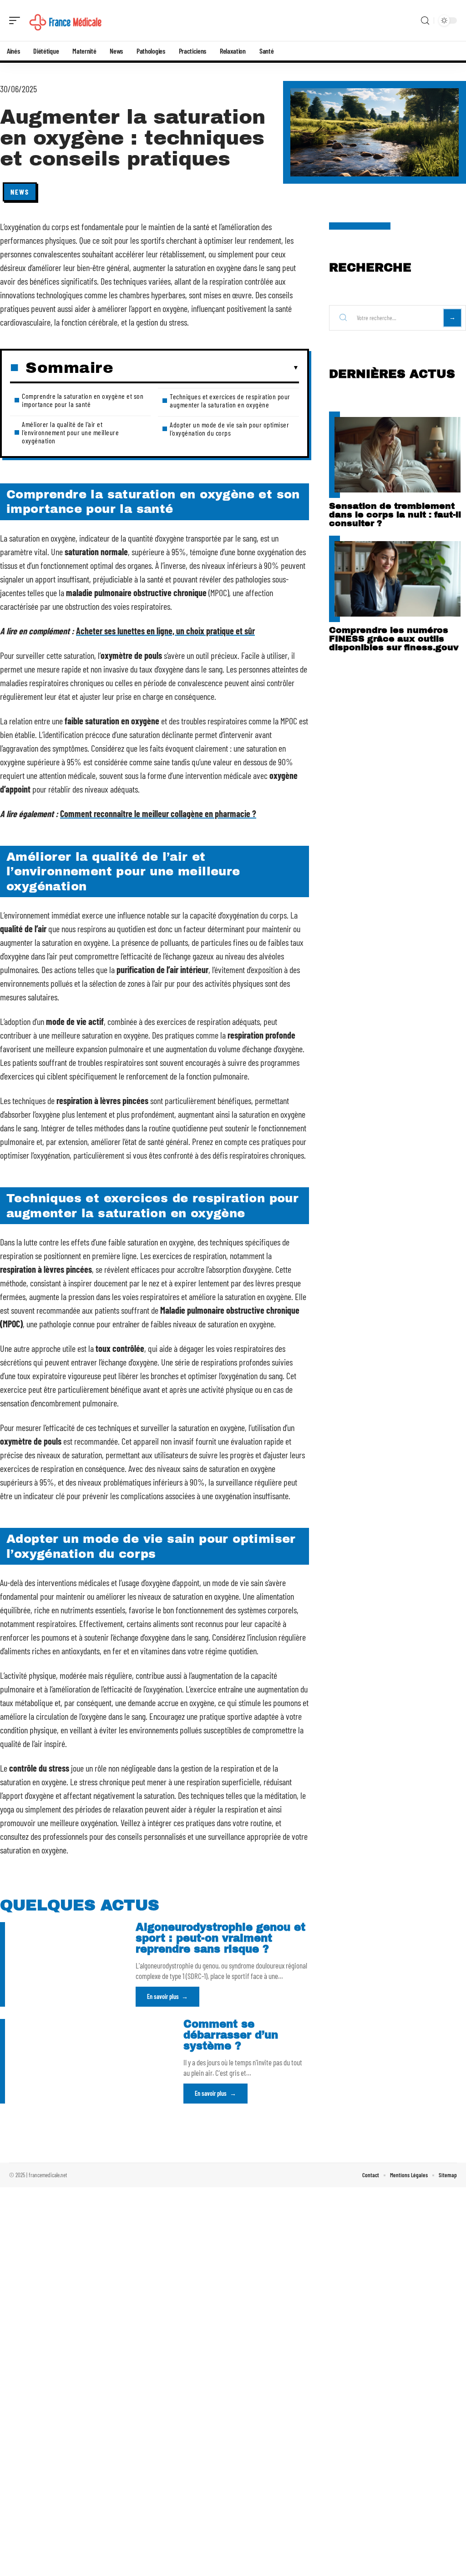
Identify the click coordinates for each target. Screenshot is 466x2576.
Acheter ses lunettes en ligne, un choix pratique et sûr (165, 631)
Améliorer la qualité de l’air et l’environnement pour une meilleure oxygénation (70, 432)
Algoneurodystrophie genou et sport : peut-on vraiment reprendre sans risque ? (220, 1938)
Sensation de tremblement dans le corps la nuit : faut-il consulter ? (395, 515)
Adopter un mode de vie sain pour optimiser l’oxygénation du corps (229, 429)
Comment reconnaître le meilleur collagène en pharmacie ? (158, 813)
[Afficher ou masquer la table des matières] (206, 368)
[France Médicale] (66, 20)
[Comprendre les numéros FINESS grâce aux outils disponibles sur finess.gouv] (398, 579)
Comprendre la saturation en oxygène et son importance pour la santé (83, 400)
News (20, 192)
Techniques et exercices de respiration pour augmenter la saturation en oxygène (230, 400)
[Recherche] (425, 21)
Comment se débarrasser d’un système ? (231, 2035)
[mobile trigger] (17, 20)
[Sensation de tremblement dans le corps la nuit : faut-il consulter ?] (398, 455)
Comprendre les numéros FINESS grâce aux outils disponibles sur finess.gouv (394, 639)
